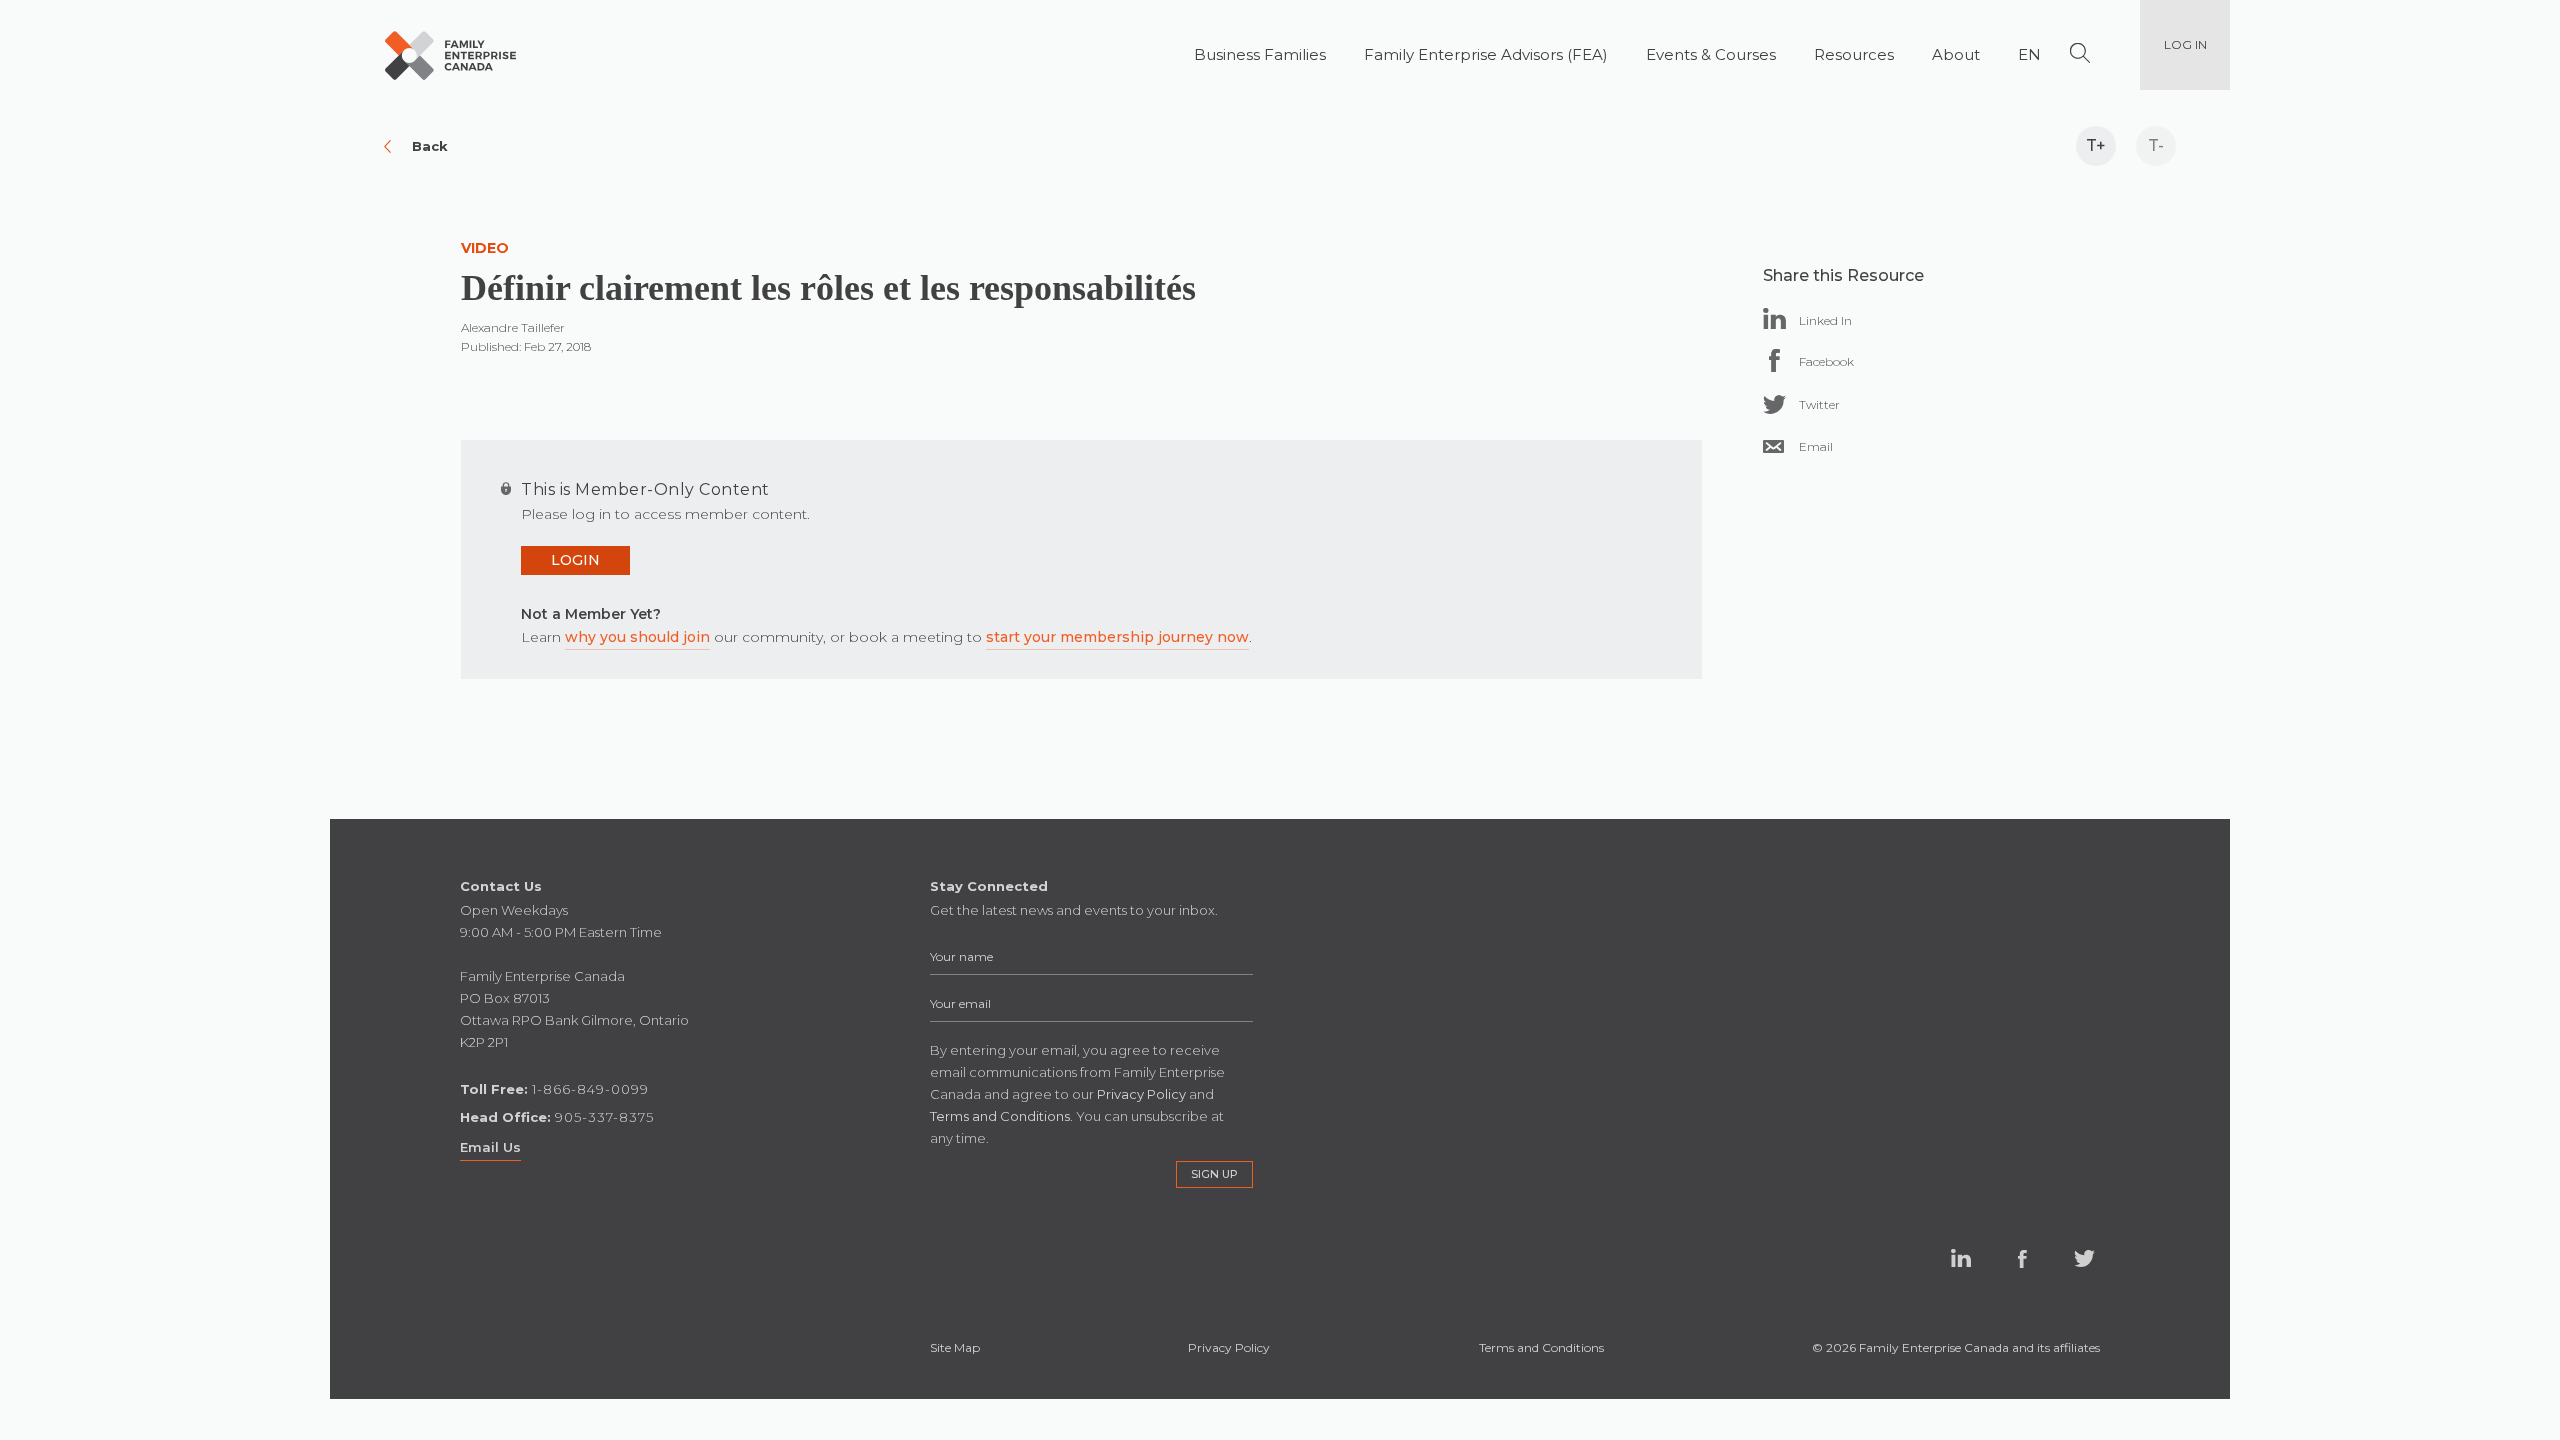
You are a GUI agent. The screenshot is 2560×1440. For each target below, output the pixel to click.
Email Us (490, 1147)
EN (2029, 54)
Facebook (2023, 1259)
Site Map (955, 1347)
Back (430, 146)
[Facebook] (1774, 360)
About (1956, 54)
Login (575, 560)
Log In (2185, 44)
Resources (1854, 54)
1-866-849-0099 (590, 1089)
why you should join (637, 637)
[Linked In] (1774, 318)
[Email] (1773, 446)
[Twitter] (1774, 404)
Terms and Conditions (1541, 1347)
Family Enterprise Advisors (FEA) (1486, 54)
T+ (2096, 145)
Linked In (1961, 1259)
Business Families (1260, 54)
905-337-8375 (604, 1117)
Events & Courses (1711, 54)
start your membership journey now (1117, 637)
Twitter (2085, 1259)
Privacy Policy (1229, 1347)
